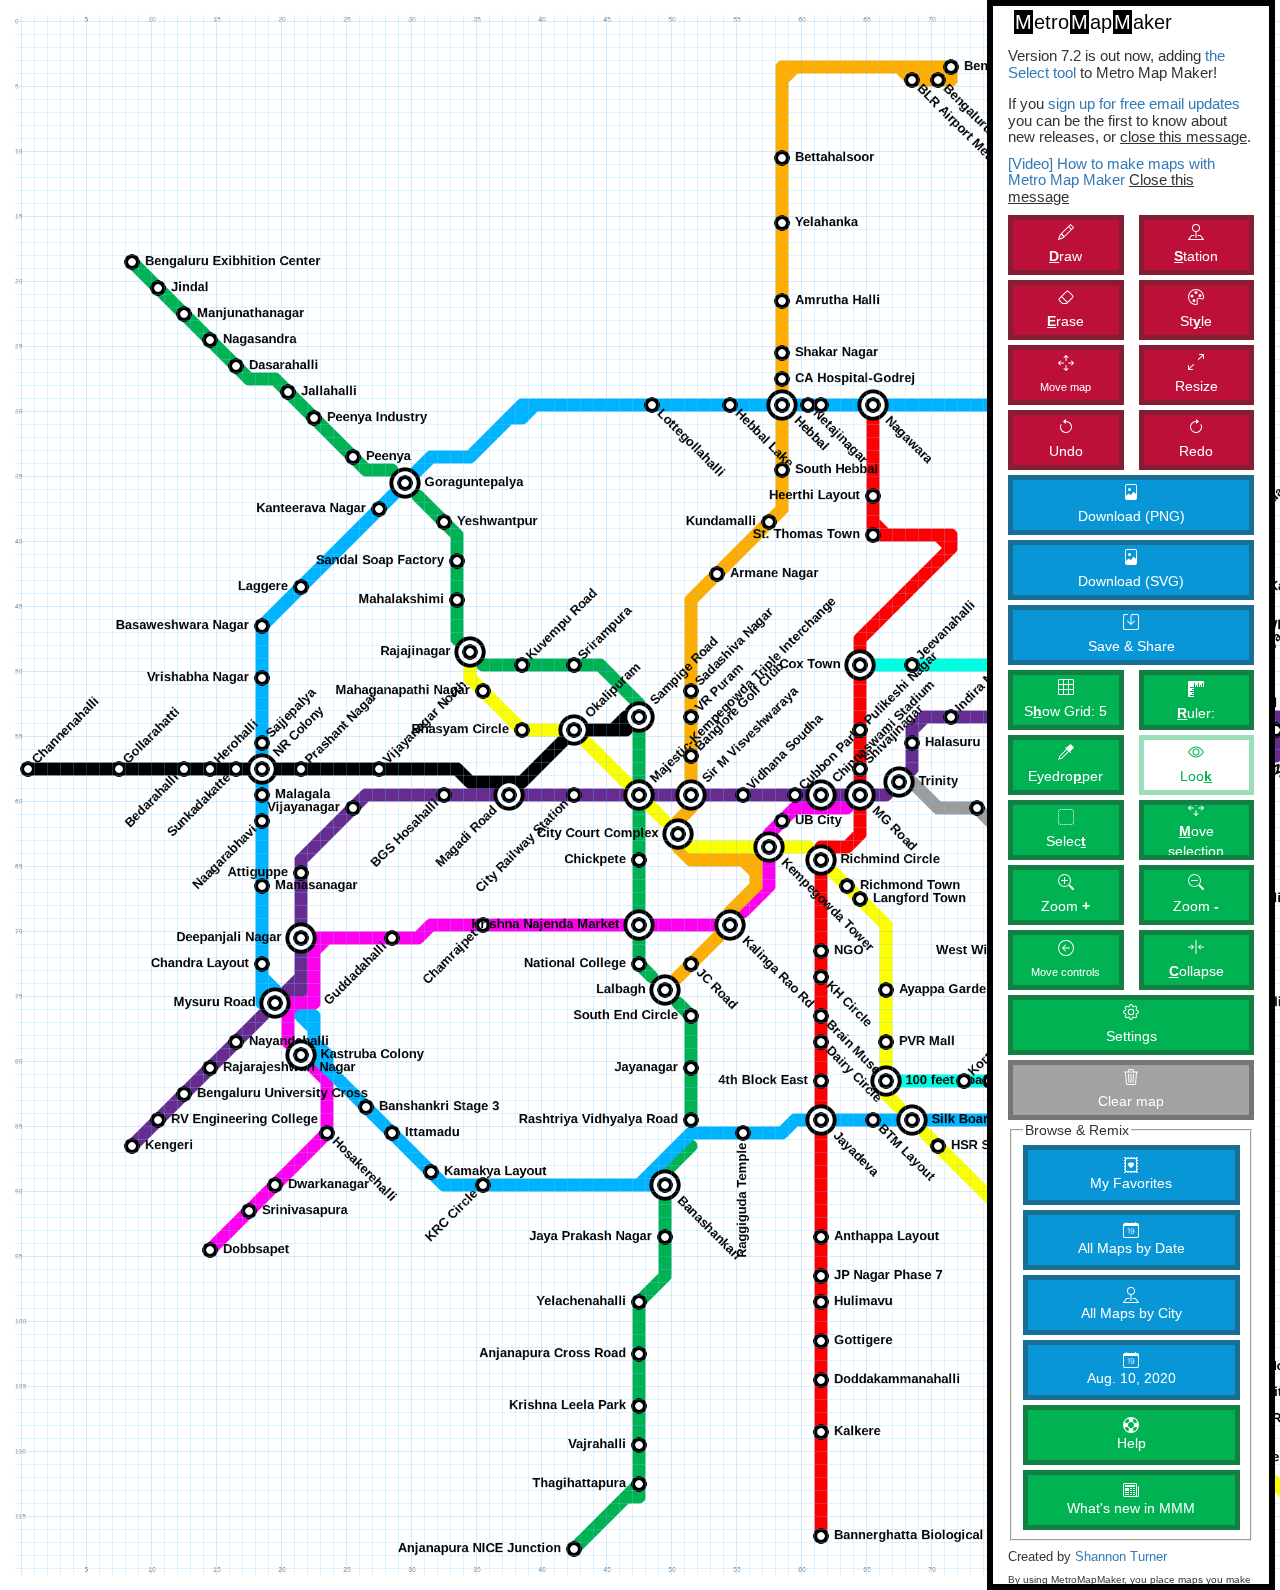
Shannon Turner (1121, 1557)
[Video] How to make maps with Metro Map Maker (1111, 172)
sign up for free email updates (1144, 103)
